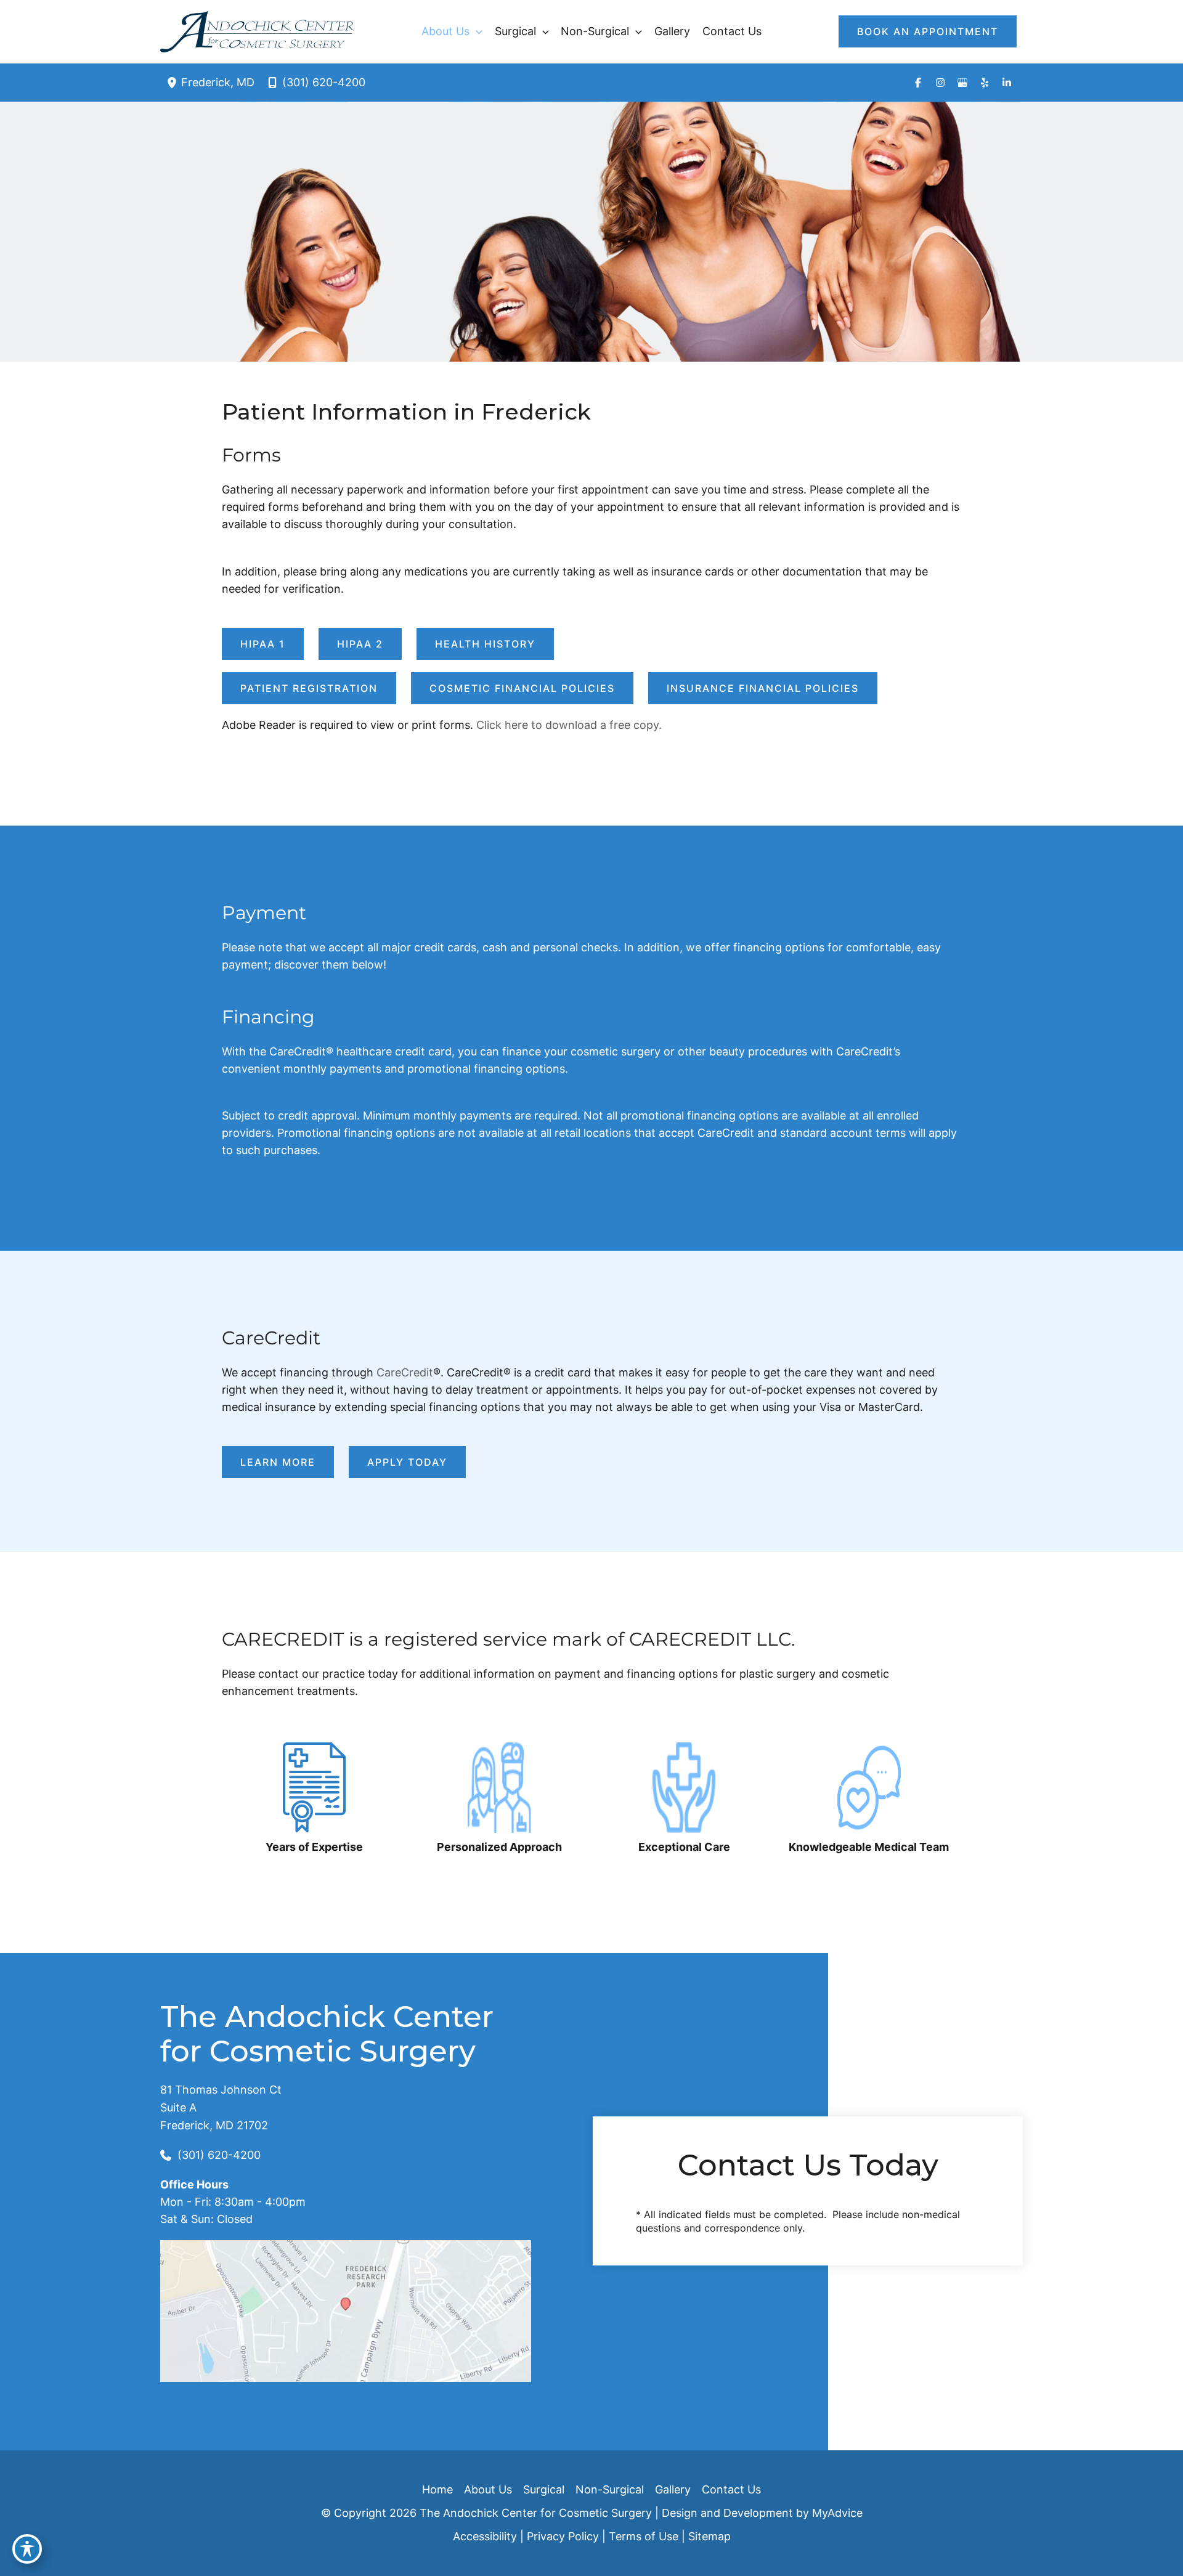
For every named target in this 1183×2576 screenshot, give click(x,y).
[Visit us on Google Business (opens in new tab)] (962, 83)
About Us (488, 2489)
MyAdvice (837, 2513)
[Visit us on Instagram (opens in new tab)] (940, 83)
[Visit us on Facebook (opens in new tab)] (918, 83)
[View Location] (174, 82)
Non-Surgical (610, 2489)
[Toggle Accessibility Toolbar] (27, 2549)
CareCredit (405, 1372)
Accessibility (485, 2536)
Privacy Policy (563, 2536)
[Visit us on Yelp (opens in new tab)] (985, 83)
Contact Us (731, 2489)
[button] (476, 31)
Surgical (544, 2489)
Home (437, 2489)
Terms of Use (644, 2536)
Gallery (673, 2489)
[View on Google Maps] (346, 2310)
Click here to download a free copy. (569, 725)
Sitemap (709, 2536)
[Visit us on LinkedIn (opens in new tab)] (1007, 83)
